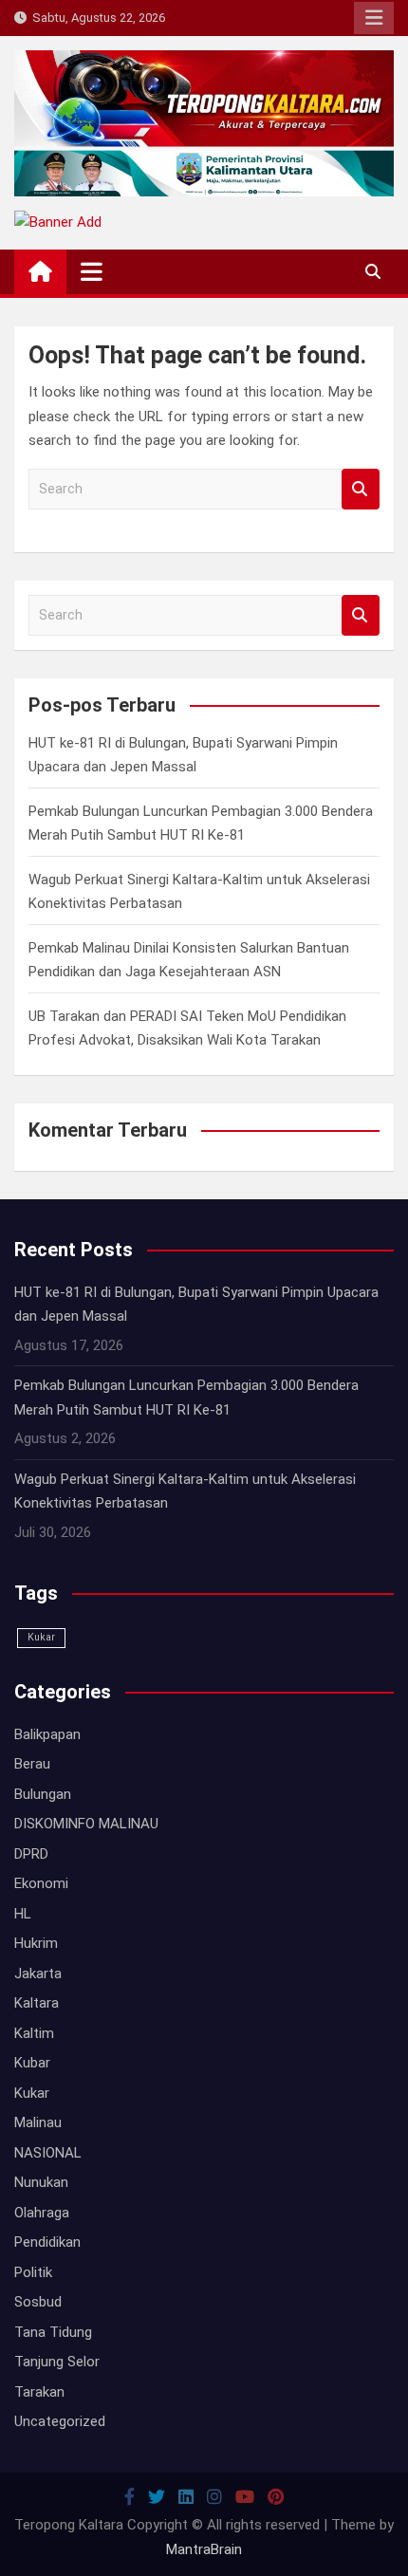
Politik (33, 2272)
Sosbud (38, 2302)
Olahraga (42, 2213)
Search (361, 489)
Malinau (38, 2122)
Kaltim (34, 2033)
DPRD (31, 1854)
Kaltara (37, 2003)
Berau (32, 1764)
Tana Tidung (53, 2332)
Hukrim (36, 1943)
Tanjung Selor (57, 2362)
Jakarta (38, 1974)
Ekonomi (41, 1883)
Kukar (41, 1637)
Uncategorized (60, 2421)
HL (23, 1914)
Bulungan (43, 1794)
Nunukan (41, 2182)
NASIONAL (48, 2153)
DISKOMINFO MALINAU (86, 1824)
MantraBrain (204, 2549)
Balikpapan (47, 1734)
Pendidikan (47, 2242)
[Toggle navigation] (92, 271)
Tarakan (39, 2392)
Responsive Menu (374, 18)
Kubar (32, 2063)
